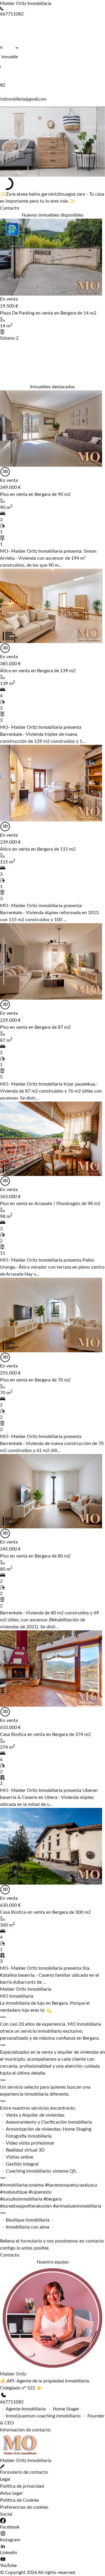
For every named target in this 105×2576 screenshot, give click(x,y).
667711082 (12, 2402)
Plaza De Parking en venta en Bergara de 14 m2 (48, 313)
